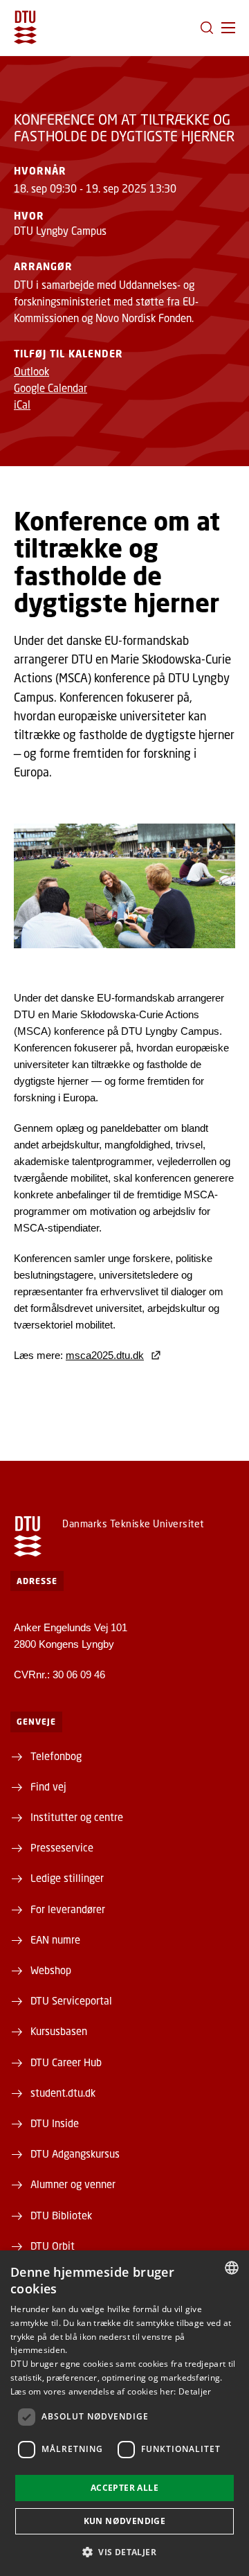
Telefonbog (56, 1756)
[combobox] (232, 2268)
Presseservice (62, 1847)
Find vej (48, 1786)
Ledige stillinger (67, 1878)
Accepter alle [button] (124, 2488)
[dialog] (124, 2413)
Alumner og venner (73, 2184)
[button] (228, 28)
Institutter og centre (77, 1817)
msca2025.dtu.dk (105, 1355)
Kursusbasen (59, 2031)
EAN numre (55, 1939)
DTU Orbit (53, 2246)
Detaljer (195, 2391)
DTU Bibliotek (61, 2215)
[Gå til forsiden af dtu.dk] (25, 27)
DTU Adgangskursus (75, 2153)
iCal (22, 405)
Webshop (51, 1970)
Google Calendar (50, 388)
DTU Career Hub (66, 2062)
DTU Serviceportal (71, 2000)
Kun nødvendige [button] (125, 2521)
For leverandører (68, 1909)
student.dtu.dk (63, 2093)
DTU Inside (55, 2123)
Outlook (31, 371)
